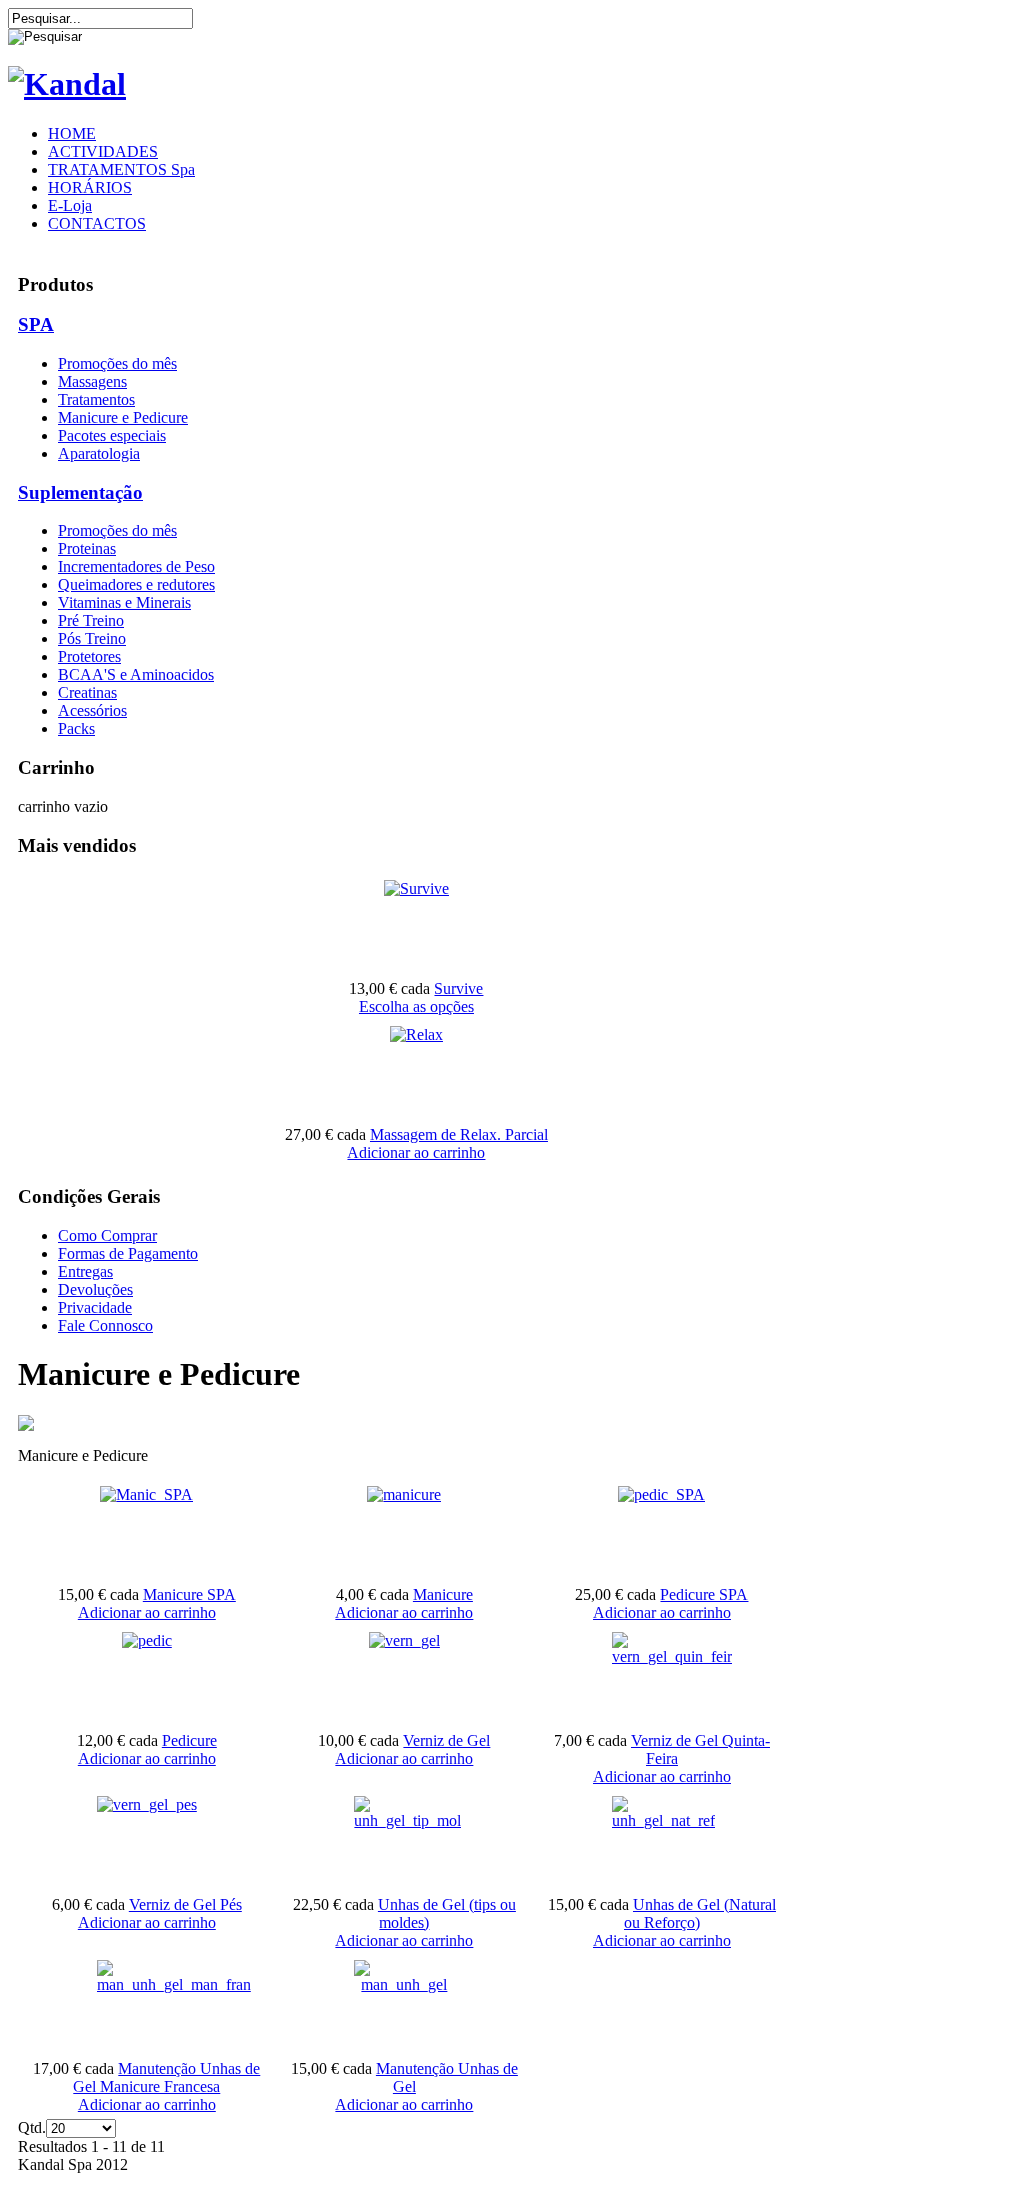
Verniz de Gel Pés (185, 1904)
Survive (458, 988)
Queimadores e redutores (136, 584)
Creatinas (87, 692)
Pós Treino (92, 638)
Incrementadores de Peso (136, 566)
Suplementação (80, 492)
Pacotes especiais (112, 435)
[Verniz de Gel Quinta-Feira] (672, 1656)
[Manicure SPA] (146, 1494)
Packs (76, 728)
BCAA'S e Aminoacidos (136, 674)
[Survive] (416, 888)
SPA (36, 324)
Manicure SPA (189, 1594)
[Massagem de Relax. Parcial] (416, 1034)
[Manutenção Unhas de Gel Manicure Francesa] (174, 1984)
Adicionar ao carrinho (416, 1152)
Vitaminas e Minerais (124, 602)
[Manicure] (404, 1494)
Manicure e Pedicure (123, 417)
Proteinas (87, 548)
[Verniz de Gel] (404, 1640)
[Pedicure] (147, 1640)
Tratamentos (96, 399)
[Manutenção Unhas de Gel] (404, 1984)
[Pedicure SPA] (661, 1494)
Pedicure (189, 1740)
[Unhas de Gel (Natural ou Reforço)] (663, 1820)
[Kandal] (67, 84)
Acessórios (92, 710)
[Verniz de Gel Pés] (147, 1804)
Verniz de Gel (446, 1740)
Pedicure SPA (704, 1594)
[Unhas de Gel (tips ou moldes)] (407, 1820)
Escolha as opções (416, 1006)
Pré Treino (91, 620)
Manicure (443, 1594)
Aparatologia (99, 453)
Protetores (89, 656)
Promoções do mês (117, 363)
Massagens (92, 381)
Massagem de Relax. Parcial (459, 1134)
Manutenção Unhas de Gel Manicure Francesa (166, 2077)
